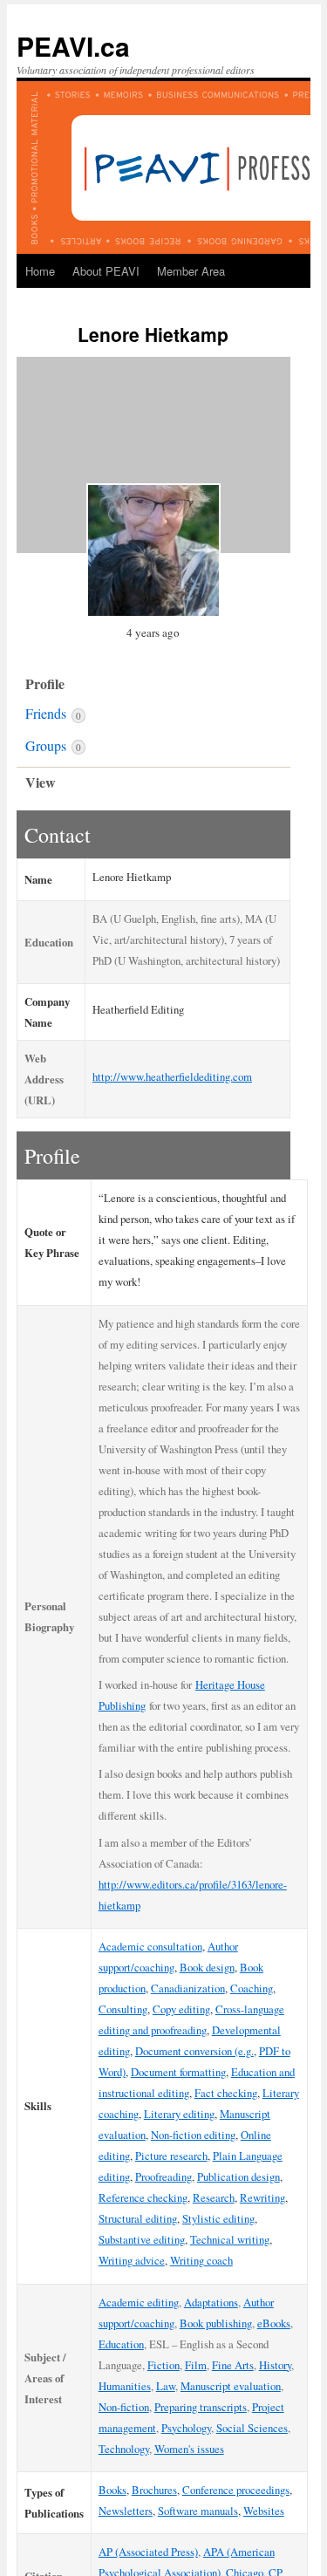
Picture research (171, 2156)
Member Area (191, 271)
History (275, 2365)
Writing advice (132, 2260)
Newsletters (126, 2511)
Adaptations (211, 2302)
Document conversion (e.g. (194, 2051)
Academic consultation (150, 1946)
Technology (124, 2449)
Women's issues (189, 2449)
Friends (53, 713)
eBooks (274, 2323)
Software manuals (198, 2511)
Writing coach (201, 2260)
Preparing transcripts (201, 2407)
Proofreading (163, 2176)
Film (196, 2365)
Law (166, 2386)
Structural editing (138, 2218)
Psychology (186, 2428)
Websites (264, 2511)
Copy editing (181, 2009)
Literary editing (179, 2114)
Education (121, 2344)
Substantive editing (142, 2239)
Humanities (125, 2386)
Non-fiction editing (193, 2135)
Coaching (252, 1988)
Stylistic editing (218, 2218)
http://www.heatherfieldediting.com (172, 1076)
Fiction (163, 2365)
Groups (53, 745)
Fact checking (226, 2093)
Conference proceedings (236, 2490)
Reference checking (143, 2197)
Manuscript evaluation (231, 2386)
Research (214, 2197)
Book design (207, 1967)
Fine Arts (233, 2365)
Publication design (238, 2176)
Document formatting (178, 2072)
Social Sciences (252, 2428)
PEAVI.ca (73, 46)
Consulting (123, 2009)
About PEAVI (106, 271)
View (41, 782)
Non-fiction (124, 2407)
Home (40, 271)
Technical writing (230, 2239)
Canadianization (188, 1988)
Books (112, 2490)
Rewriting (262, 2197)
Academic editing (139, 2302)
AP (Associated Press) (148, 2552)
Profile (45, 683)
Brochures (154, 2490)
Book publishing (216, 2323)
